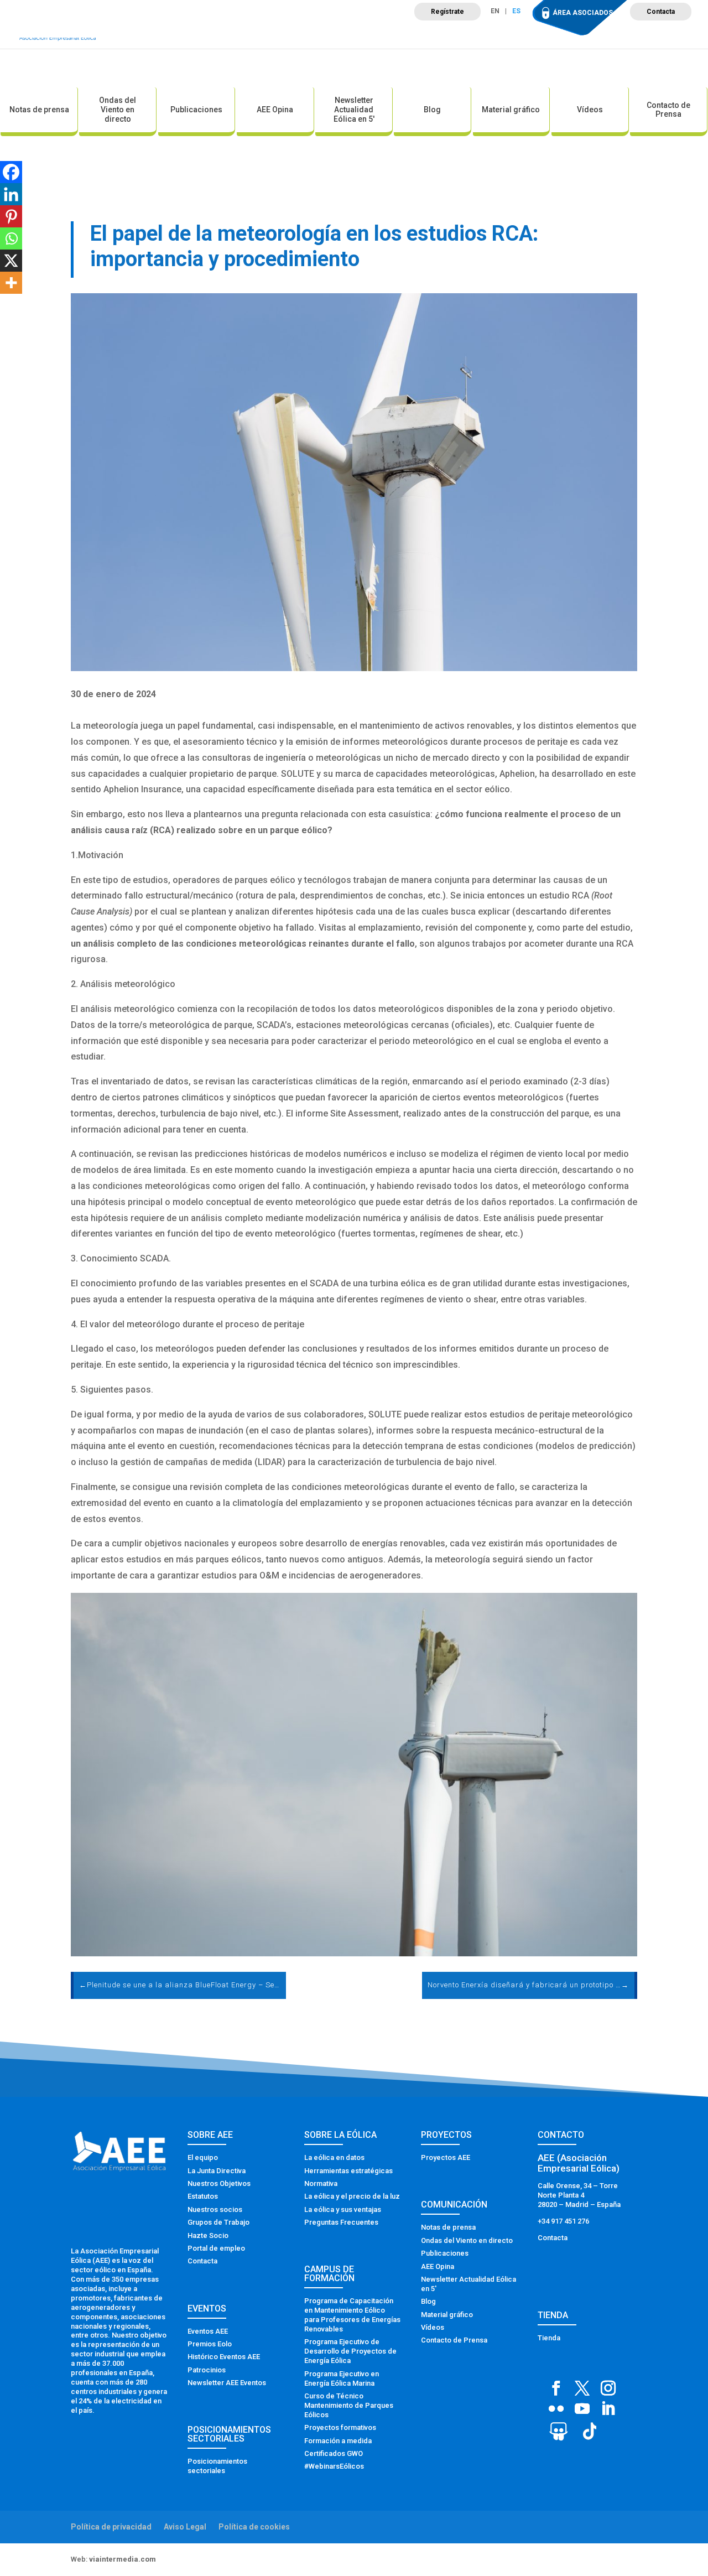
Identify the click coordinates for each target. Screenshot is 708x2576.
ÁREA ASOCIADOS (583, 13)
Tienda (549, 2338)
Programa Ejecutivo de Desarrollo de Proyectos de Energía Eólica (350, 2351)
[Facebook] (11, 172)
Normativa (321, 2183)
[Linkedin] (11, 194)
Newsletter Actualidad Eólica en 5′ (354, 110)
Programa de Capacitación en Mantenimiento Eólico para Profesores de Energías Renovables (352, 2315)
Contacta (661, 12)
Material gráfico (511, 110)
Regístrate (447, 12)
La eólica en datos (334, 2157)
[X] (11, 261)
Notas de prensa (39, 110)
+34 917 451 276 (563, 2221)
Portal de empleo (216, 2248)
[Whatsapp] (11, 238)
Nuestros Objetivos (219, 2183)
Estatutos (203, 2196)
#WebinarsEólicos (334, 2466)
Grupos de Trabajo (218, 2222)
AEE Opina (275, 110)
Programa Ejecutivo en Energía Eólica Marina (342, 2378)
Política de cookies (254, 2527)
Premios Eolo (210, 2344)
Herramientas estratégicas (348, 2171)
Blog (432, 110)
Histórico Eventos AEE (224, 2357)
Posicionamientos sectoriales (217, 2466)
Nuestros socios (215, 2209)
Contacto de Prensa (668, 110)
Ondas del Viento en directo (118, 110)
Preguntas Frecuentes (341, 2222)
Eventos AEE (208, 2331)
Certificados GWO (334, 2453)
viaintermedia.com (123, 2559)
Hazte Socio (208, 2235)
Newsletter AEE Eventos (227, 2383)
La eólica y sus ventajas (343, 2209)
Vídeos (590, 110)
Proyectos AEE (446, 2157)
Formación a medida (338, 2441)
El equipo (203, 2157)
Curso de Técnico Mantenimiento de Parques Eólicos (349, 2405)
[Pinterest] (11, 216)
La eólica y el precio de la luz (352, 2196)
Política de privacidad (111, 2527)
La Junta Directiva (217, 2171)
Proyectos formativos (340, 2427)
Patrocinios (207, 2370)
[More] (11, 283)
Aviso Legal (185, 2527)
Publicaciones (196, 110)
